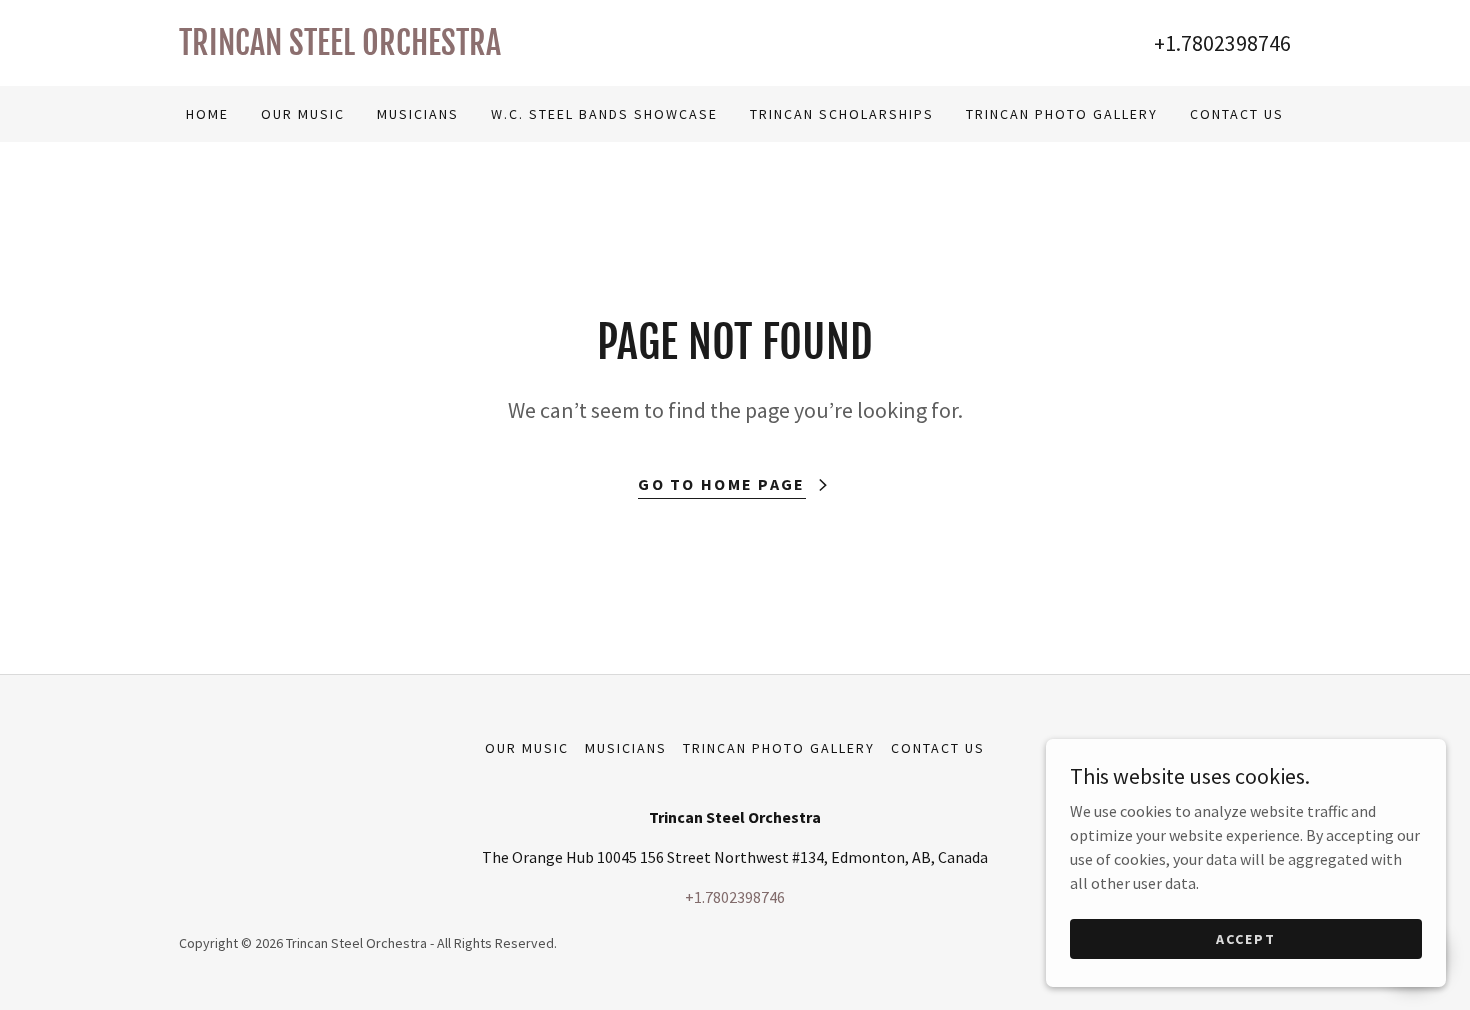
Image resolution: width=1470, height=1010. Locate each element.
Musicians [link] (418, 114)
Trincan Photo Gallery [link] (1062, 114)
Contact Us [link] (1237, 114)
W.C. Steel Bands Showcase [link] (604, 114)
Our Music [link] (303, 114)
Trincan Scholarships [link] (842, 114)
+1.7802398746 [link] (1222, 43)
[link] (457, 49)
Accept (1246, 938)
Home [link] (207, 114)
